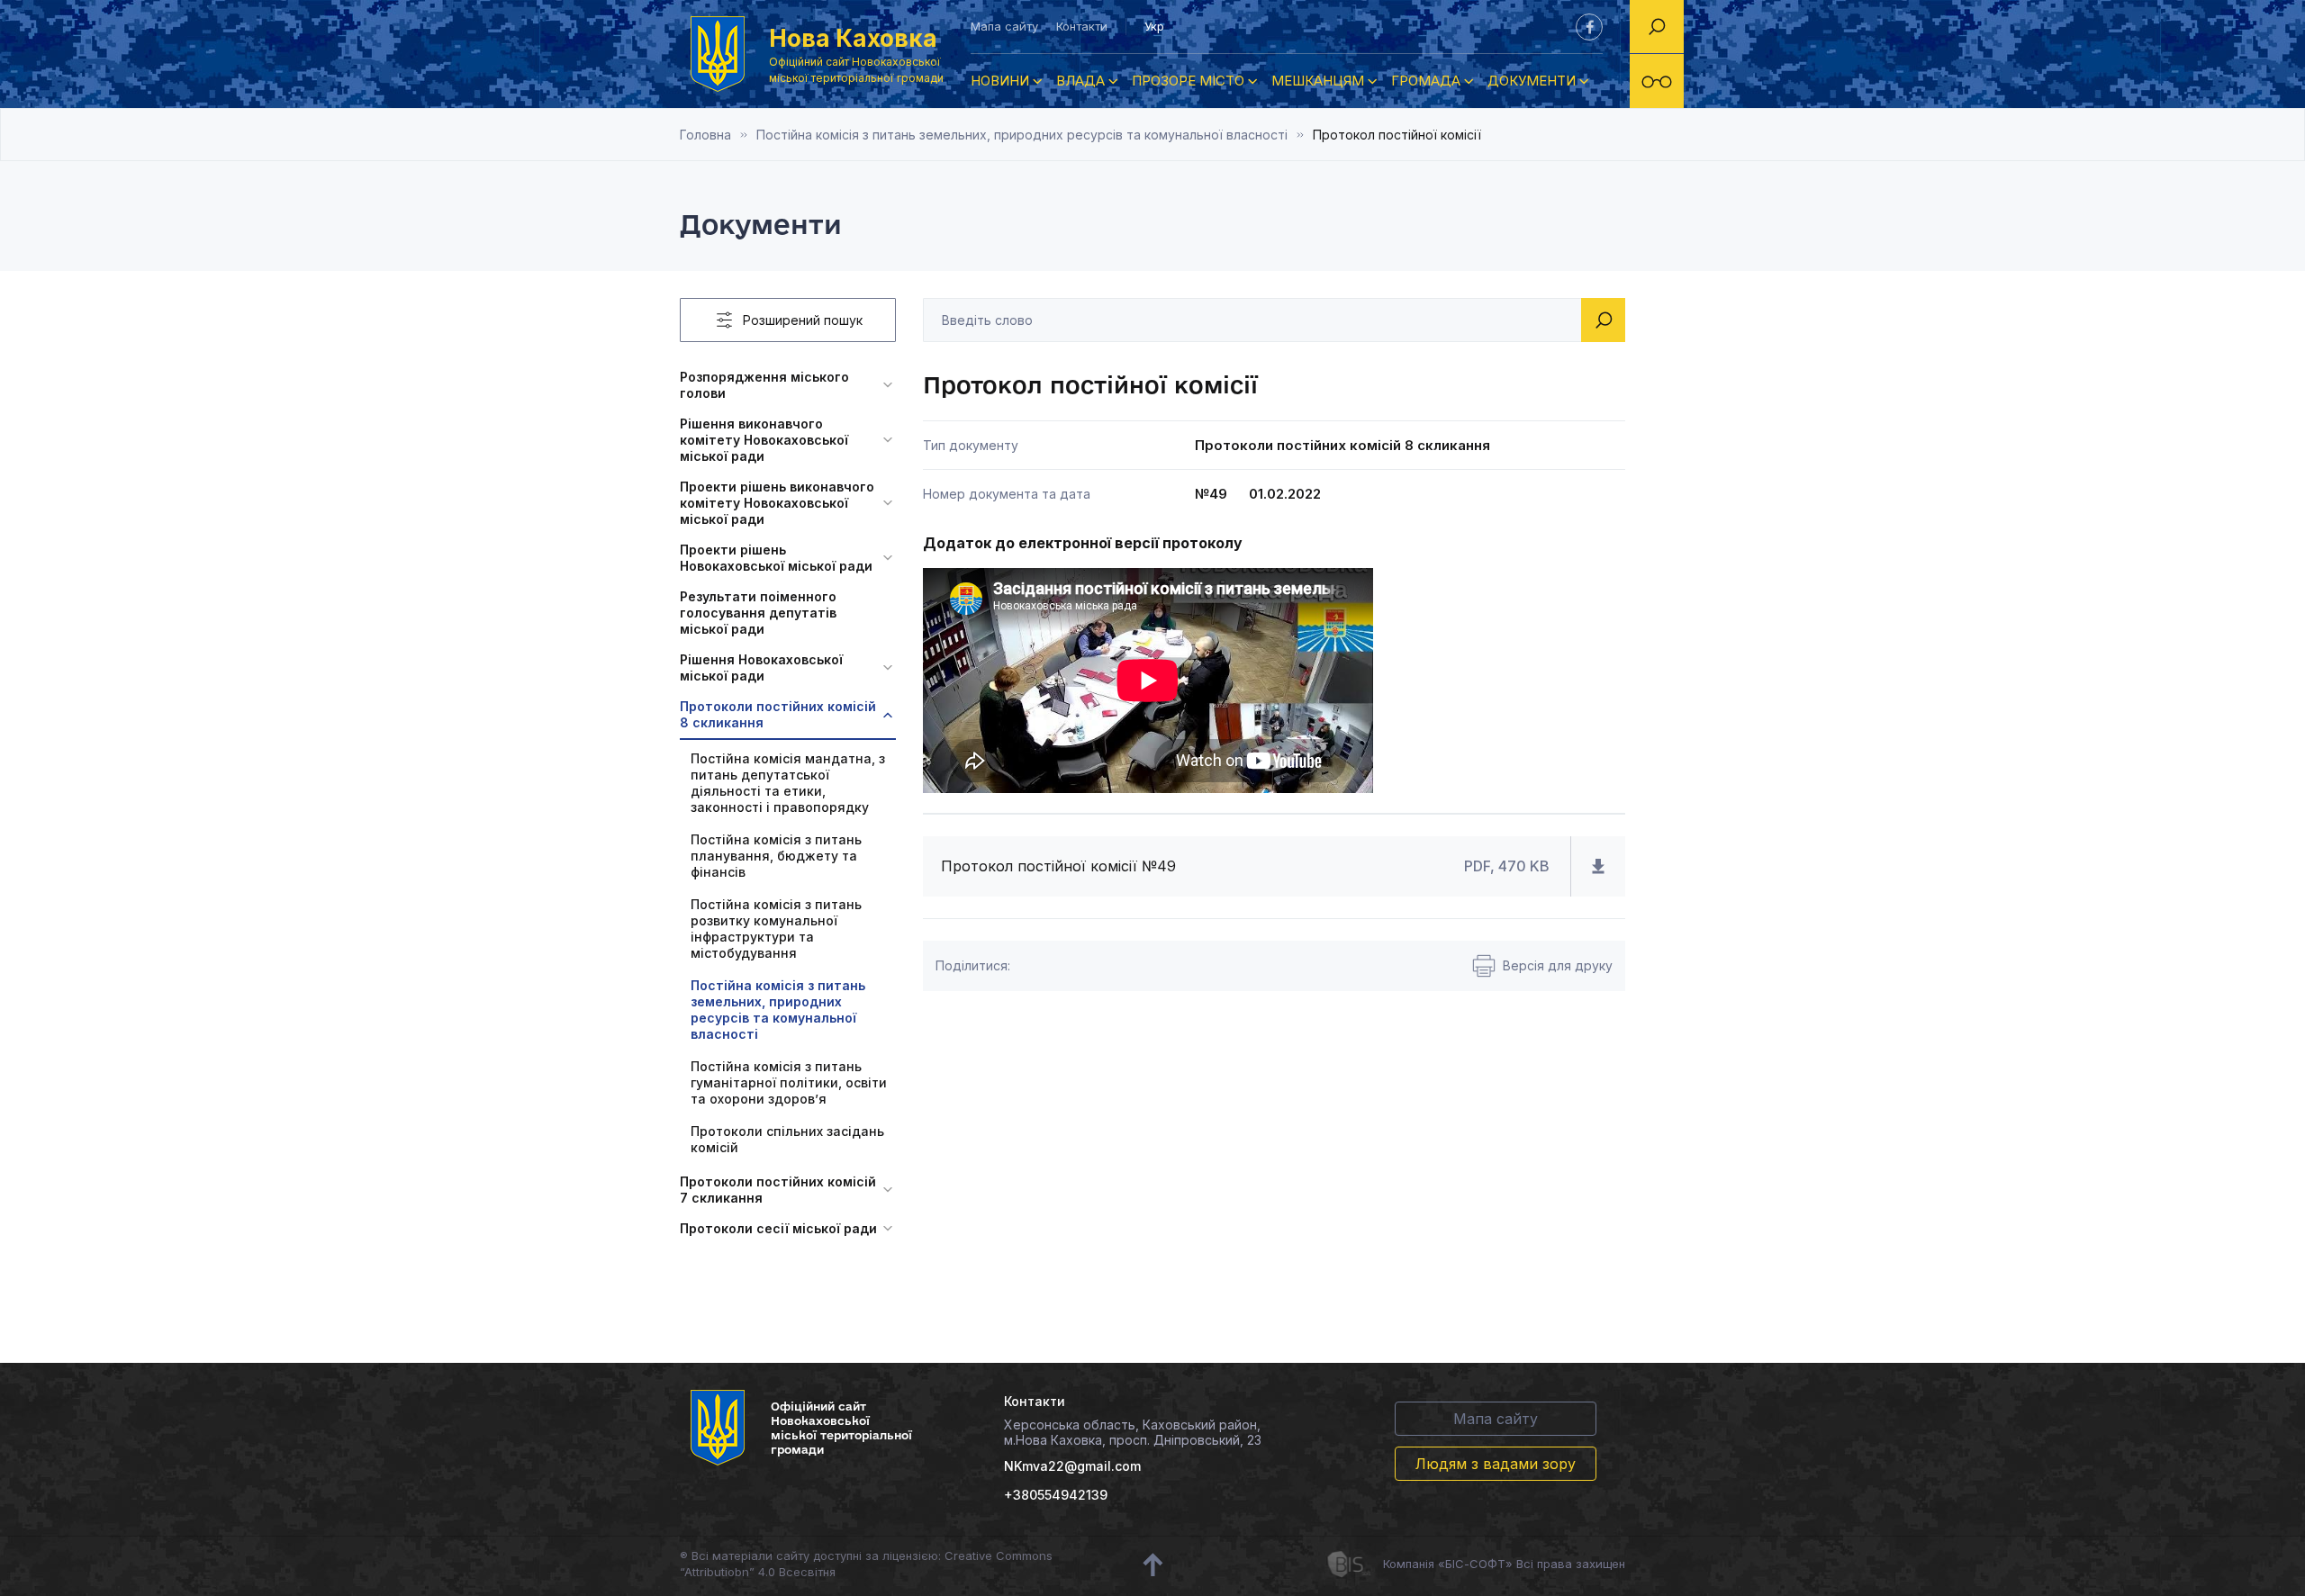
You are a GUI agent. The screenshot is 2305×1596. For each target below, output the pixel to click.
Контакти (1082, 26)
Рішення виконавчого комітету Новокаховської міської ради (764, 440)
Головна (705, 135)
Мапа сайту (1004, 26)
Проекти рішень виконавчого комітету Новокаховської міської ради (777, 503)
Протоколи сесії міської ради (778, 1228)
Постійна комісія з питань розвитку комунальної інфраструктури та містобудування (776, 929)
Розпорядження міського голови (764, 385)
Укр (1154, 26)
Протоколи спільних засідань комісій (787, 1139)
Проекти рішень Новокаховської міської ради (776, 558)
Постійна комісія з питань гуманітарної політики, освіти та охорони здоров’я (789, 1082)
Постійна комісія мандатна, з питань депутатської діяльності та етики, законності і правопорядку (788, 783)
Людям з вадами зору (1496, 1464)
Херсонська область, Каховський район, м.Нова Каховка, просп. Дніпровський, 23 (1133, 1432)
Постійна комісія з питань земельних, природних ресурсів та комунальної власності (1022, 135)
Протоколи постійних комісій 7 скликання (778, 1190)
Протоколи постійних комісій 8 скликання (778, 714)
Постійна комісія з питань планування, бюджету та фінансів (776, 856)
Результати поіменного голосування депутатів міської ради (758, 613)
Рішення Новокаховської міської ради (761, 667)
